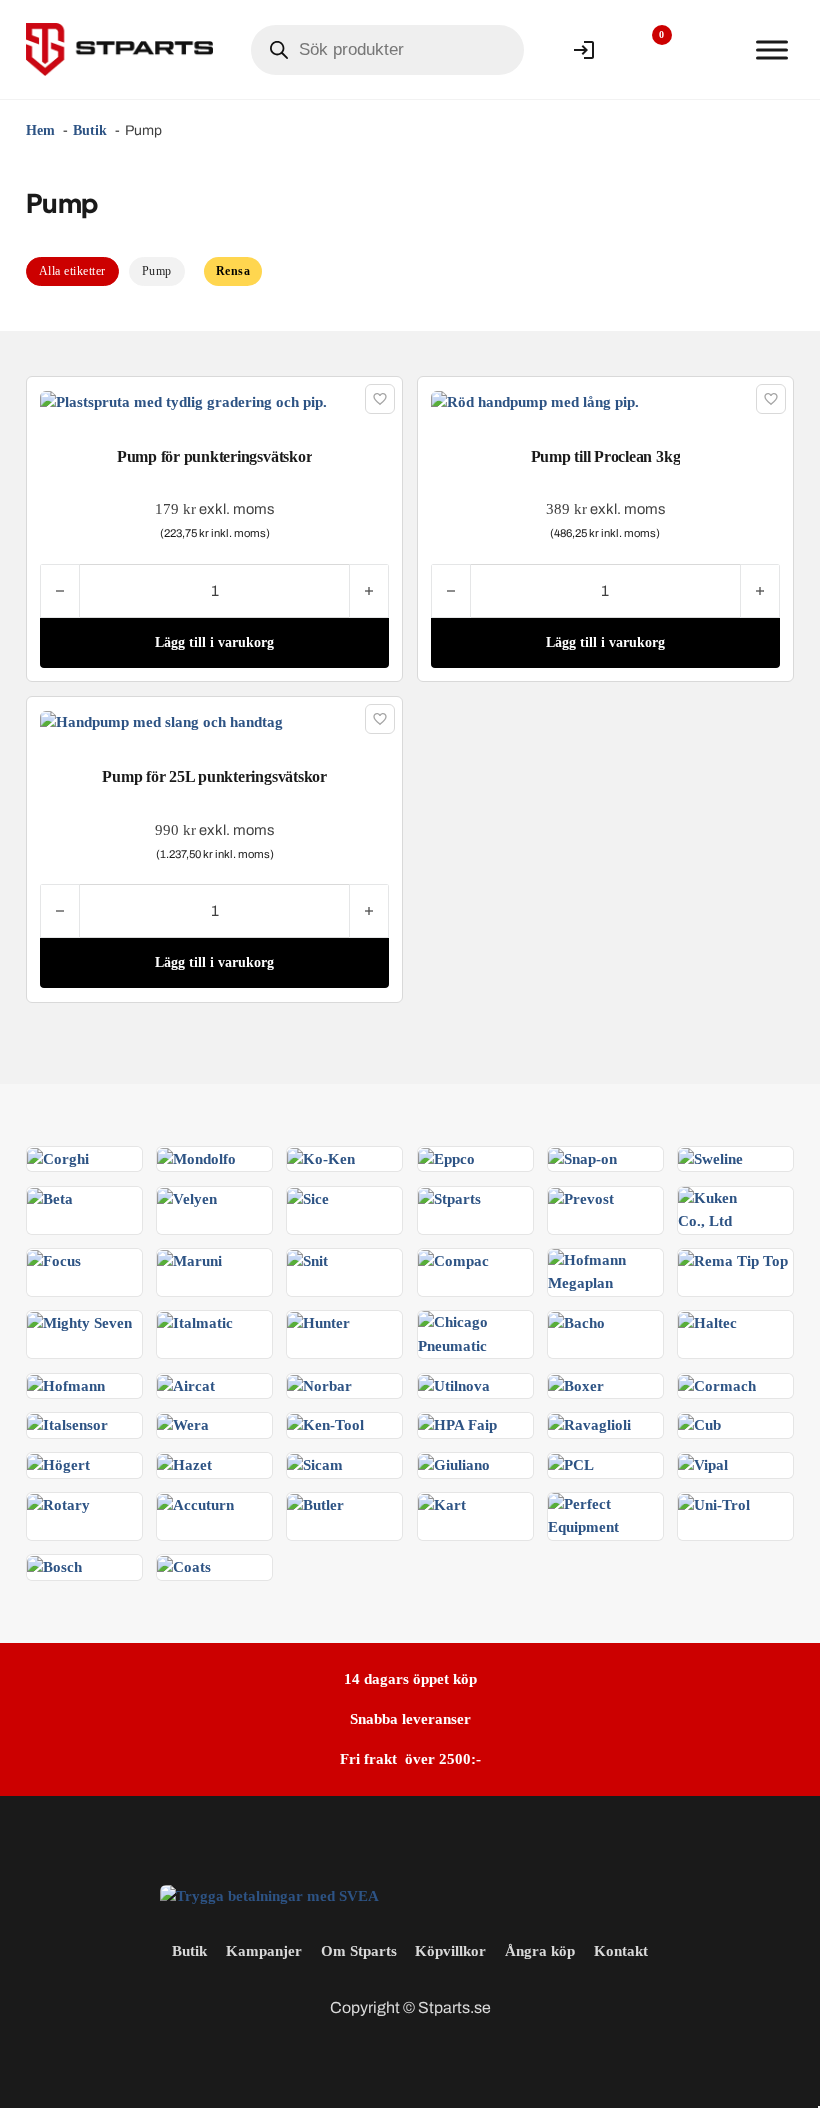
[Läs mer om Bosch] (54, 1566)
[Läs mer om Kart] (442, 1504)
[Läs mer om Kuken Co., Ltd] (735, 1208)
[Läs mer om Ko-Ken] (321, 1158)
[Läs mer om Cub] (699, 1424)
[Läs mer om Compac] (453, 1260)
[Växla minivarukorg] (709, 50)
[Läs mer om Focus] (54, 1260)
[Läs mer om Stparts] (449, 1198)
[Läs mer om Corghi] (58, 1158)
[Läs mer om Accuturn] (195, 1504)
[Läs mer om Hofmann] (66, 1385)
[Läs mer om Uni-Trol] (714, 1504)
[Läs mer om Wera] (183, 1424)
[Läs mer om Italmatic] (195, 1322)
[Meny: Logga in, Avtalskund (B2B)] (584, 50)
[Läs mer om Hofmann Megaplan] (605, 1271)
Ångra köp (540, 1951)
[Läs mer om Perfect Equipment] (605, 1515)
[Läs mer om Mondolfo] (196, 1158)
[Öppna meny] (772, 50)
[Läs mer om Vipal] (703, 1464)
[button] (214, 643)
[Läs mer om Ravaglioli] (589, 1424)
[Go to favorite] (647, 50)
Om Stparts (359, 1951)
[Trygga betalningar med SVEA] (269, 1895)
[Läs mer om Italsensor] (67, 1424)
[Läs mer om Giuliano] (454, 1464)
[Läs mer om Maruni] (189, 1260)
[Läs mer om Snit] (307, 1260)
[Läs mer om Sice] (308, 1198)
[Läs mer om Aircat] (186, 1385)
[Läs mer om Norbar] (319, 1385)
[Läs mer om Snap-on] (582, 1158)
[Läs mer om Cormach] (717, 1385)
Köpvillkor (450, 1951)
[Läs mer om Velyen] (187, 1198)
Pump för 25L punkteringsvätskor (214, 776)
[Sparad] (380, 399)
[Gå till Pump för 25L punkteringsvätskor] (161, 721)
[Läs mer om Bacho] (576, 1322)
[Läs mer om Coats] (184, 1566)
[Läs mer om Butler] (315, 1504)
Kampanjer (264, 1951)
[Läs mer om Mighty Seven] (79, 1322)
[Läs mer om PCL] (571, 1464)
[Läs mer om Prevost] (581, 1198)
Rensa (233, 271)
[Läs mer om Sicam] (315, 1464)
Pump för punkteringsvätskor (215, 456)
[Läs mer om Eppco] (446, 1158)
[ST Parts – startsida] (119, 49)
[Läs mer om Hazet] (184, 1464)
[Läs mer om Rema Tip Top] (733, 1260)
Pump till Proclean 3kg (606, 456)
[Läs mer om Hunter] (318, 1322)
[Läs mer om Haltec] (707, 1322)
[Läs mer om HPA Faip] (457, 1424)
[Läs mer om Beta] (50, 1198)
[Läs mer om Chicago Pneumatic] (475, 1333)
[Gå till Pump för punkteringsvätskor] (183, 401)
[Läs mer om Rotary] (58, 1504)
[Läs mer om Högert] (58, 1464)
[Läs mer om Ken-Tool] (325, 1424)
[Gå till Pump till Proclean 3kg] (535, 401)
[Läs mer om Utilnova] (454, 1385)
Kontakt (621, 1951)
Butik (189, 1951)
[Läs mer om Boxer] (576, 1385)
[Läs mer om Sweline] (710, 1158)
